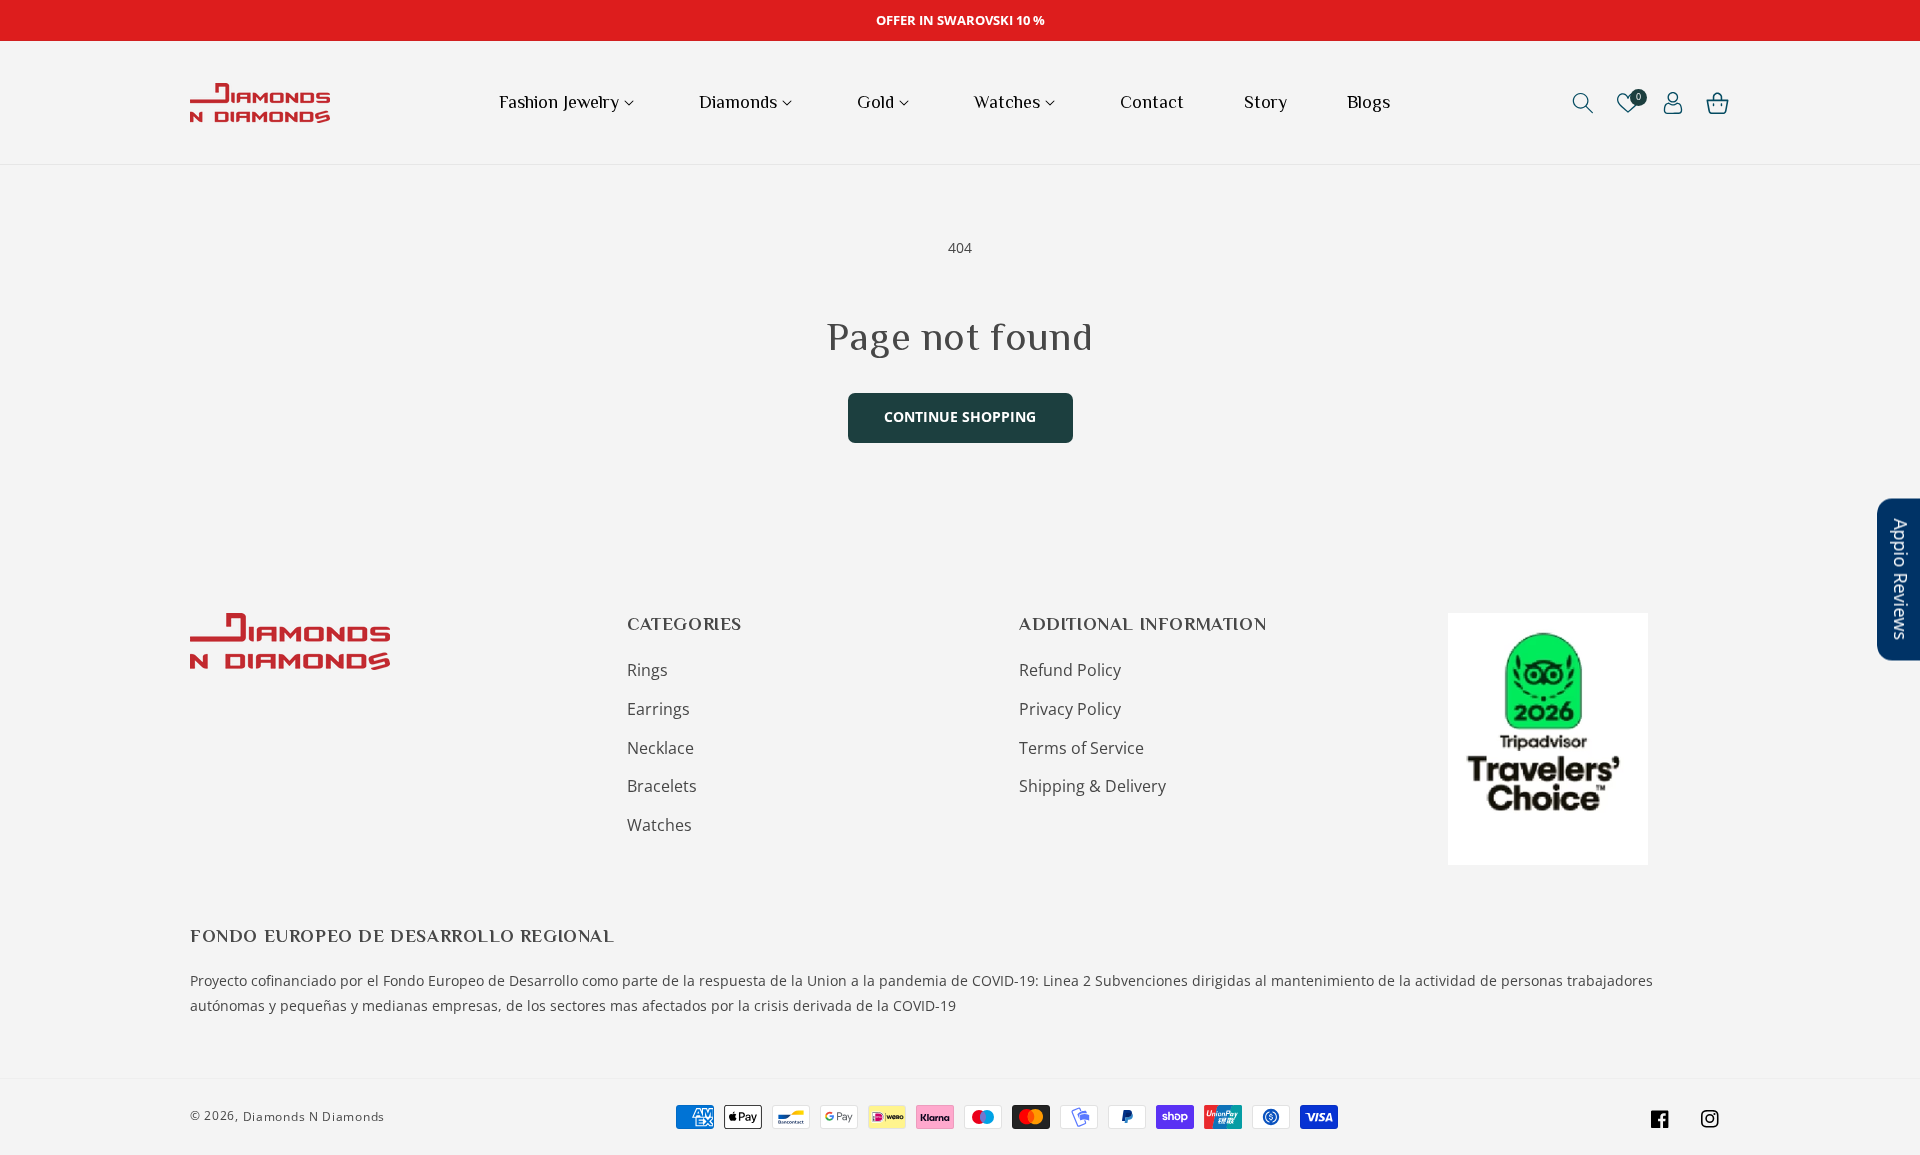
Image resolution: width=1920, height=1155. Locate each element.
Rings (647, 670)
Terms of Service (1081, 748)
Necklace (660, 748)
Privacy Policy (1070, 709)
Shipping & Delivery (1092, 786)
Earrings (658, 709)
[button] (569, 102)
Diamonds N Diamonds (314, 1116)
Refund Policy (1070, 670)
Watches (659, 825)
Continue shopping (960, 416)
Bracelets (662, 786)
